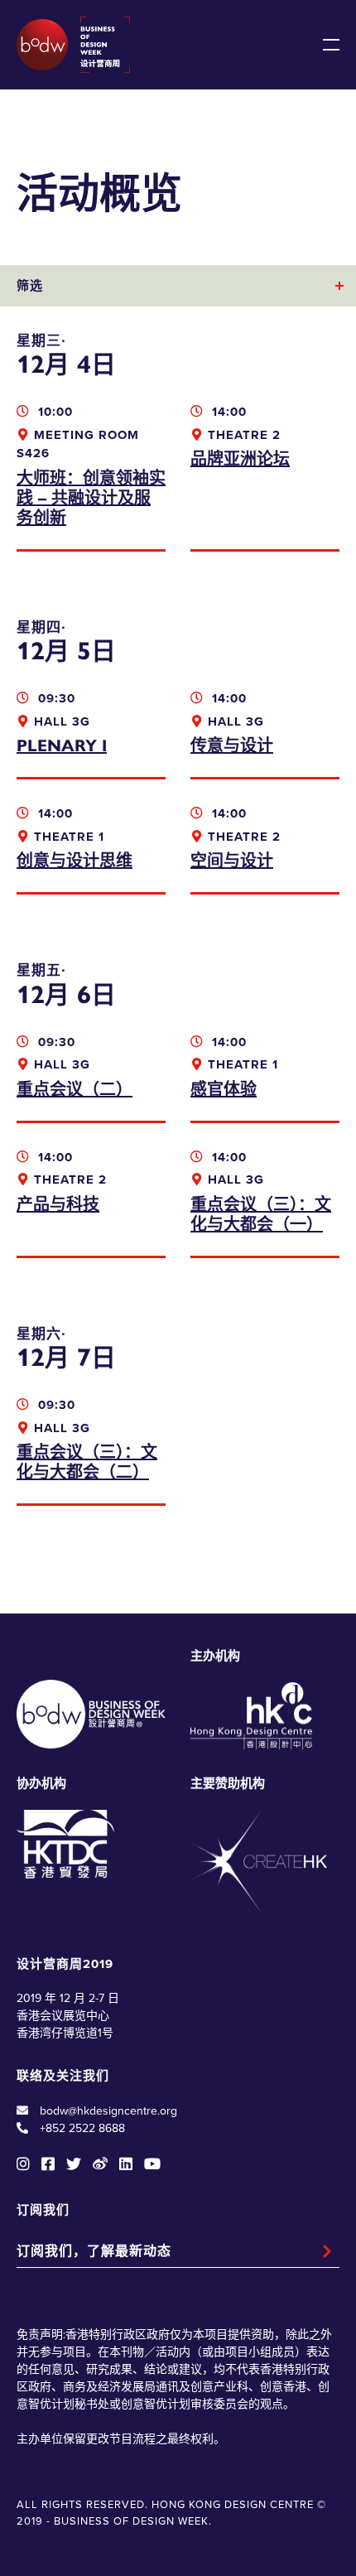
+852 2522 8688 (82, 2128)
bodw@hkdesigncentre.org (108, 2111)
